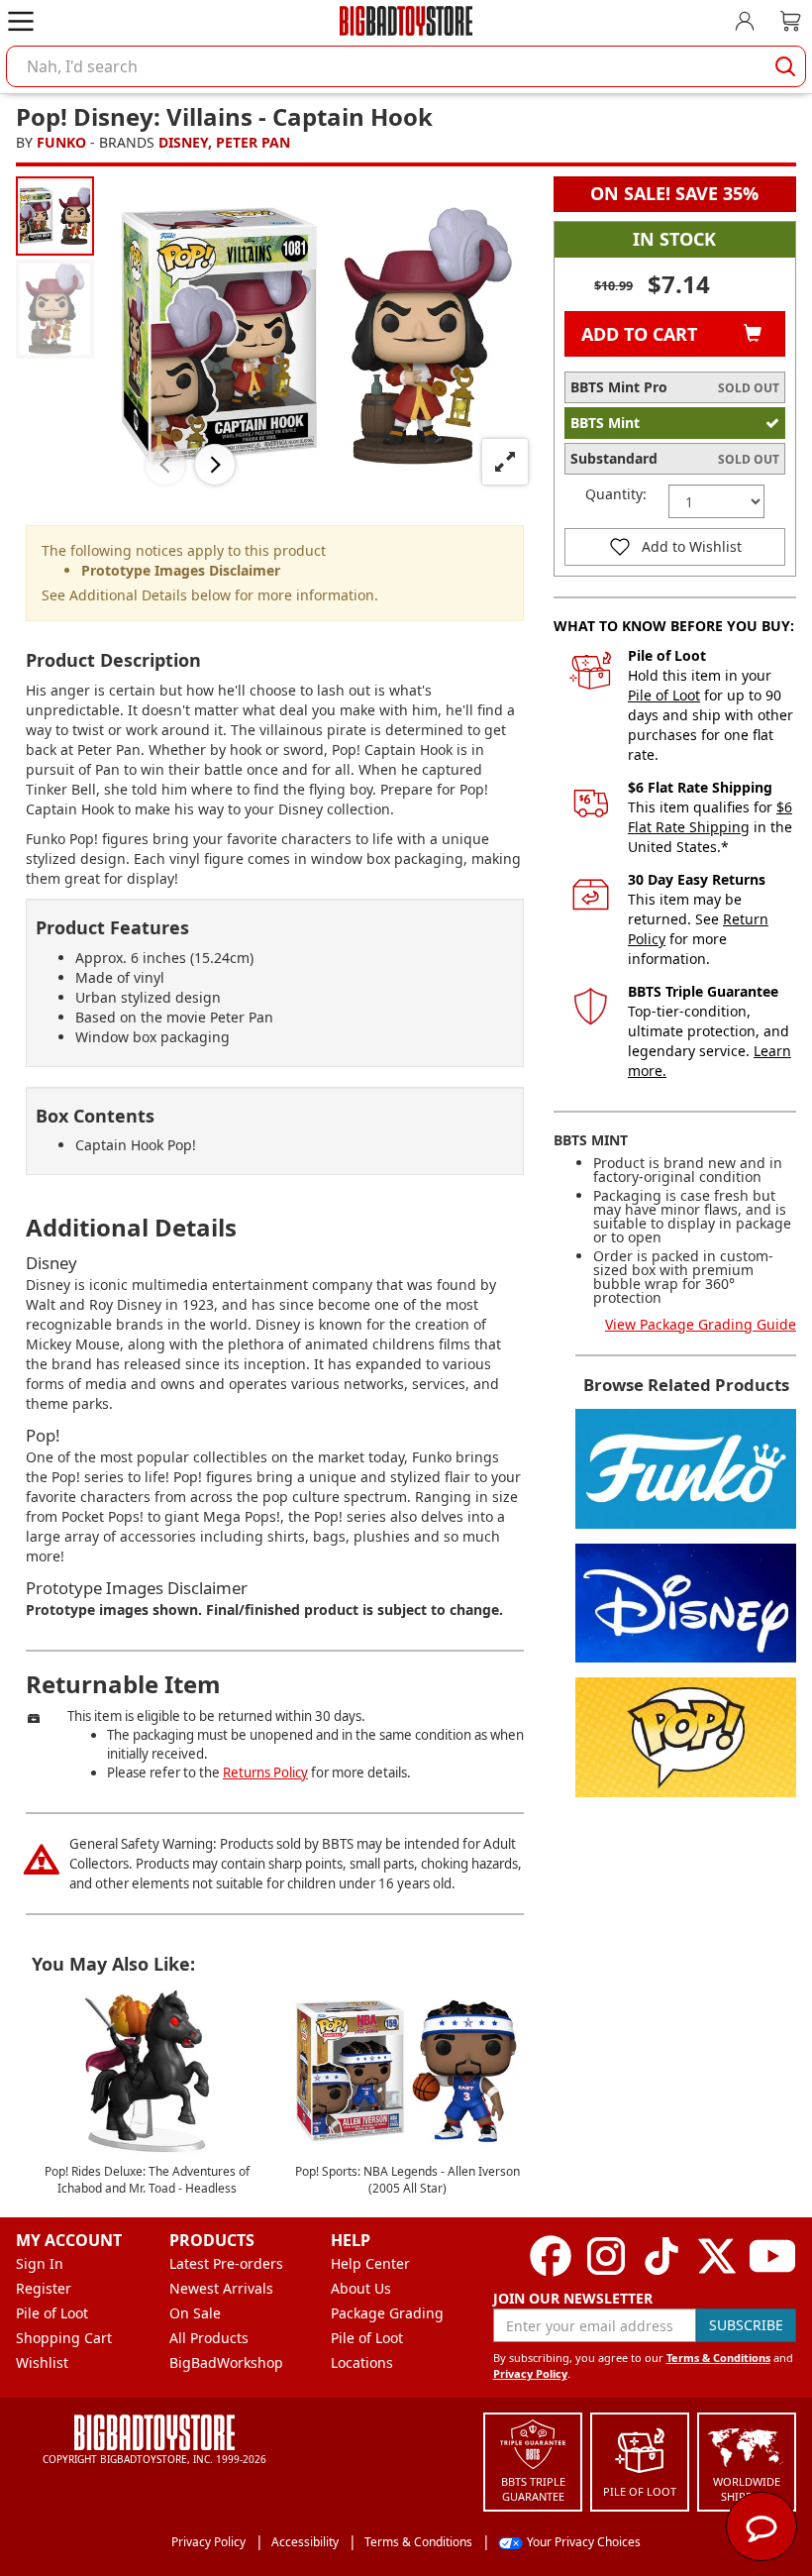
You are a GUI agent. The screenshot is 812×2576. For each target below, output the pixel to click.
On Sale (195, 2313)
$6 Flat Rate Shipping (710, 817)
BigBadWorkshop (226, 2362)
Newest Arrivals (221, 2288)
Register (44, 2288)
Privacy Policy (530, 2373)
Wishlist (42, 2362)
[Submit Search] (785, 66)
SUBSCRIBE (746, 2325)
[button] (165, 465)
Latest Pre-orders (226, 2263)
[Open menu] (21, 21)
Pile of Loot (664, 695)
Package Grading (387, 2313)
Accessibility (305, 2542)
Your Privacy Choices (584, 2542)
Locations (362, 2362)
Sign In (40, 2263)
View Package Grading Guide (701, 1324)
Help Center (370, 2263)
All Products (209, 2338)
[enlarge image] (505, 462)
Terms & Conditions (718, 2358)
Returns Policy (265, 1772)
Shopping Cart (64, 2338)
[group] (55, 215)
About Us (361, 2288)
